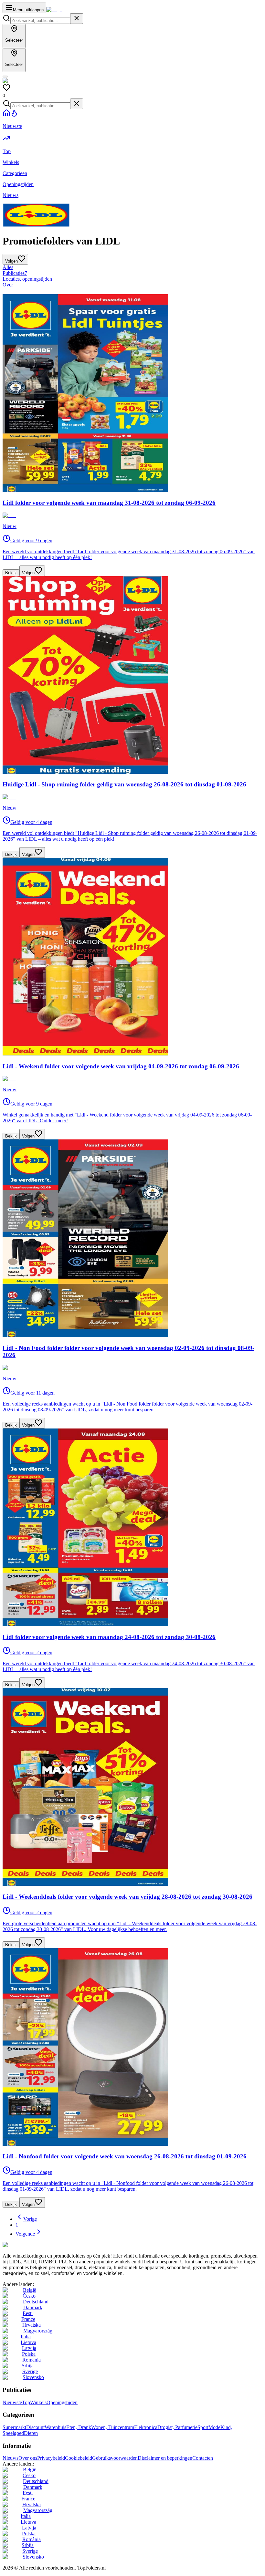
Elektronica (146, 2427)
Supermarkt (14, 2427)
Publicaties (15, 273)
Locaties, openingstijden (27, 279)
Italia (26, 2337)
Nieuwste (12, 2402)
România (32, 2360)
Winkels (38, 2402)
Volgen (28, 573)
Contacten (203, 2458)
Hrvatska (32, 2325)
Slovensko (33, 2377)
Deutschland (36, 2302)
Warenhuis (55, 2427)
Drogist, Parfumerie (177, 2427)
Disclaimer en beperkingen (165, 2458)
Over (8, 285)
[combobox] (40, 21)
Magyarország (38, 2331)
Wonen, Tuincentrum (113, 2427)
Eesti (28, 2313)
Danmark (33, 2307)
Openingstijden (62, 2402)
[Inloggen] (5, 77)
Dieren (31, 2433)
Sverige (30, 2371)
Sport (203, 2427)
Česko (29, 2296)
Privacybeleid (51, 2458)
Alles (8, 267)
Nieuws (11, 2458)
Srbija (28, 2366)
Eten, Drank (79, 2427)
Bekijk (11, 573)
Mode (214, 2427)
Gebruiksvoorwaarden (115, 2458)
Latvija (29, 2348)
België (30, 2290)
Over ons (28, 2458)
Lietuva (28, 2342)
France (28, 2319)
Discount (35, 2427)
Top (26, 2402)
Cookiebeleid (79, 2458)
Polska (29, 2354)
